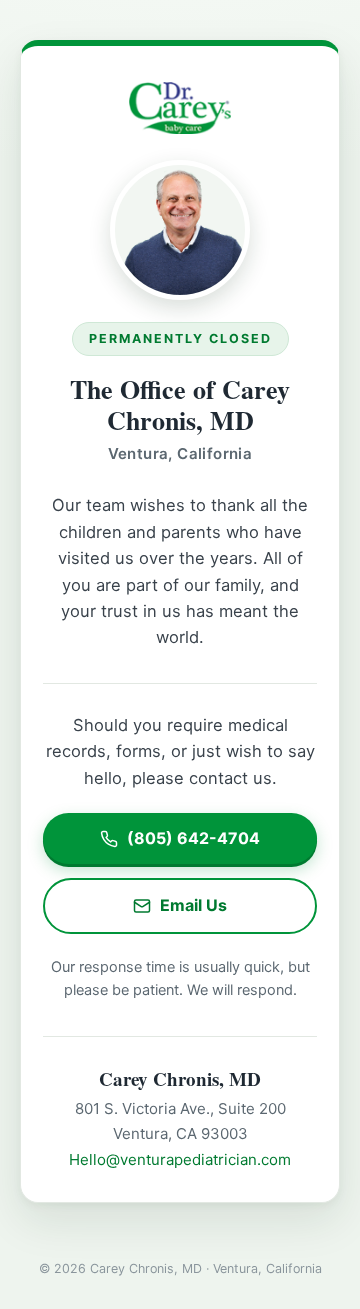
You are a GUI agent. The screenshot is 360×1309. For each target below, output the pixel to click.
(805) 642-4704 (193, 838)
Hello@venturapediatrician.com (180, 1159)
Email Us (193, 905)
